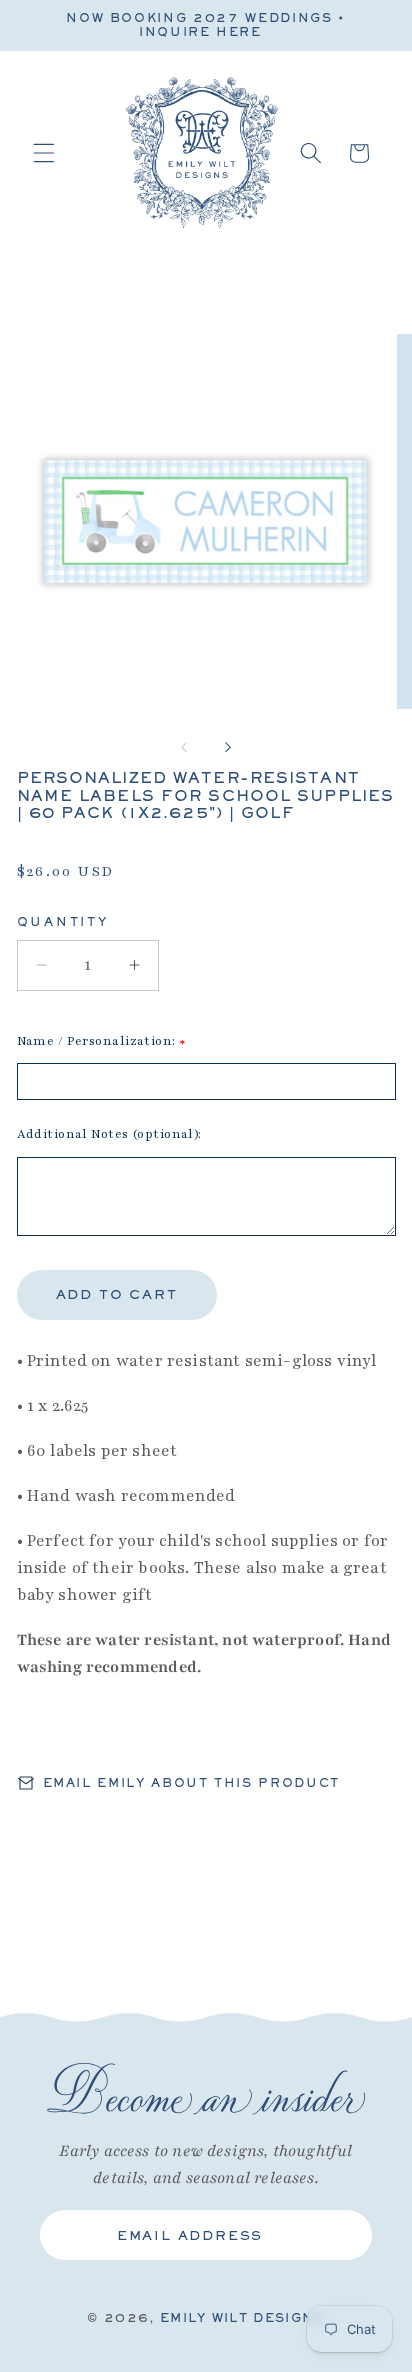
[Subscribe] (341, 2235)
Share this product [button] (134, 1732)
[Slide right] (228, 747)
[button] (44, 153)
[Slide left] (184, 747)
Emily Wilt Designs (242, 2318)
